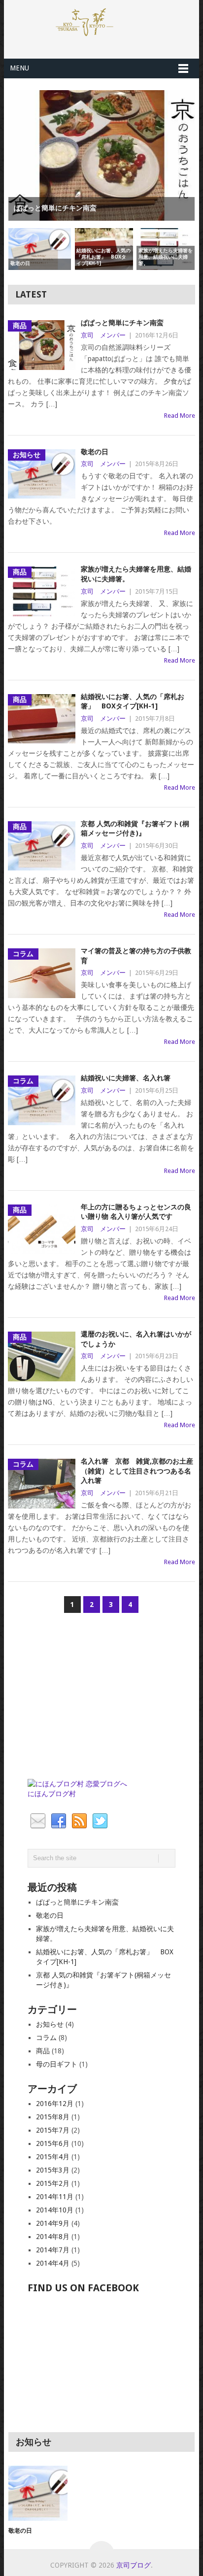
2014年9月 (53, 2223)
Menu (19, 68)
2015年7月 (53, 2130)
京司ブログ (134, 2565)
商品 (43, 2051)
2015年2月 (53, 2183)
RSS (79, 1821)
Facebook (59, 1821)
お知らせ (50, 2024)
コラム (46, 2038)
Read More (180, 416)
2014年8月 (53, 2237)
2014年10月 (55, 2210)
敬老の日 (95, 452)
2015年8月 (53, 2117)
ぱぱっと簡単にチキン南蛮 (122, 323)
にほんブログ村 (52, 1794)
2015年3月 (53, 2170)
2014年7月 (53, 2250)
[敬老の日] (38, 2493)
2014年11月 (55, 2197)
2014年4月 (53, 2263)
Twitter (100, 1821)
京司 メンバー (103, 335)
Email (38, 1821)
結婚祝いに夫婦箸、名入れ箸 (126, 1078)
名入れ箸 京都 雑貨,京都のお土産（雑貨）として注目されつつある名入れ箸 (137, 1471)
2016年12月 (55, 2104)
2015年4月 (53, 2157)
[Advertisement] (101, 1700)
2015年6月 (53, 2143)
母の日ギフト (57, 2064)
